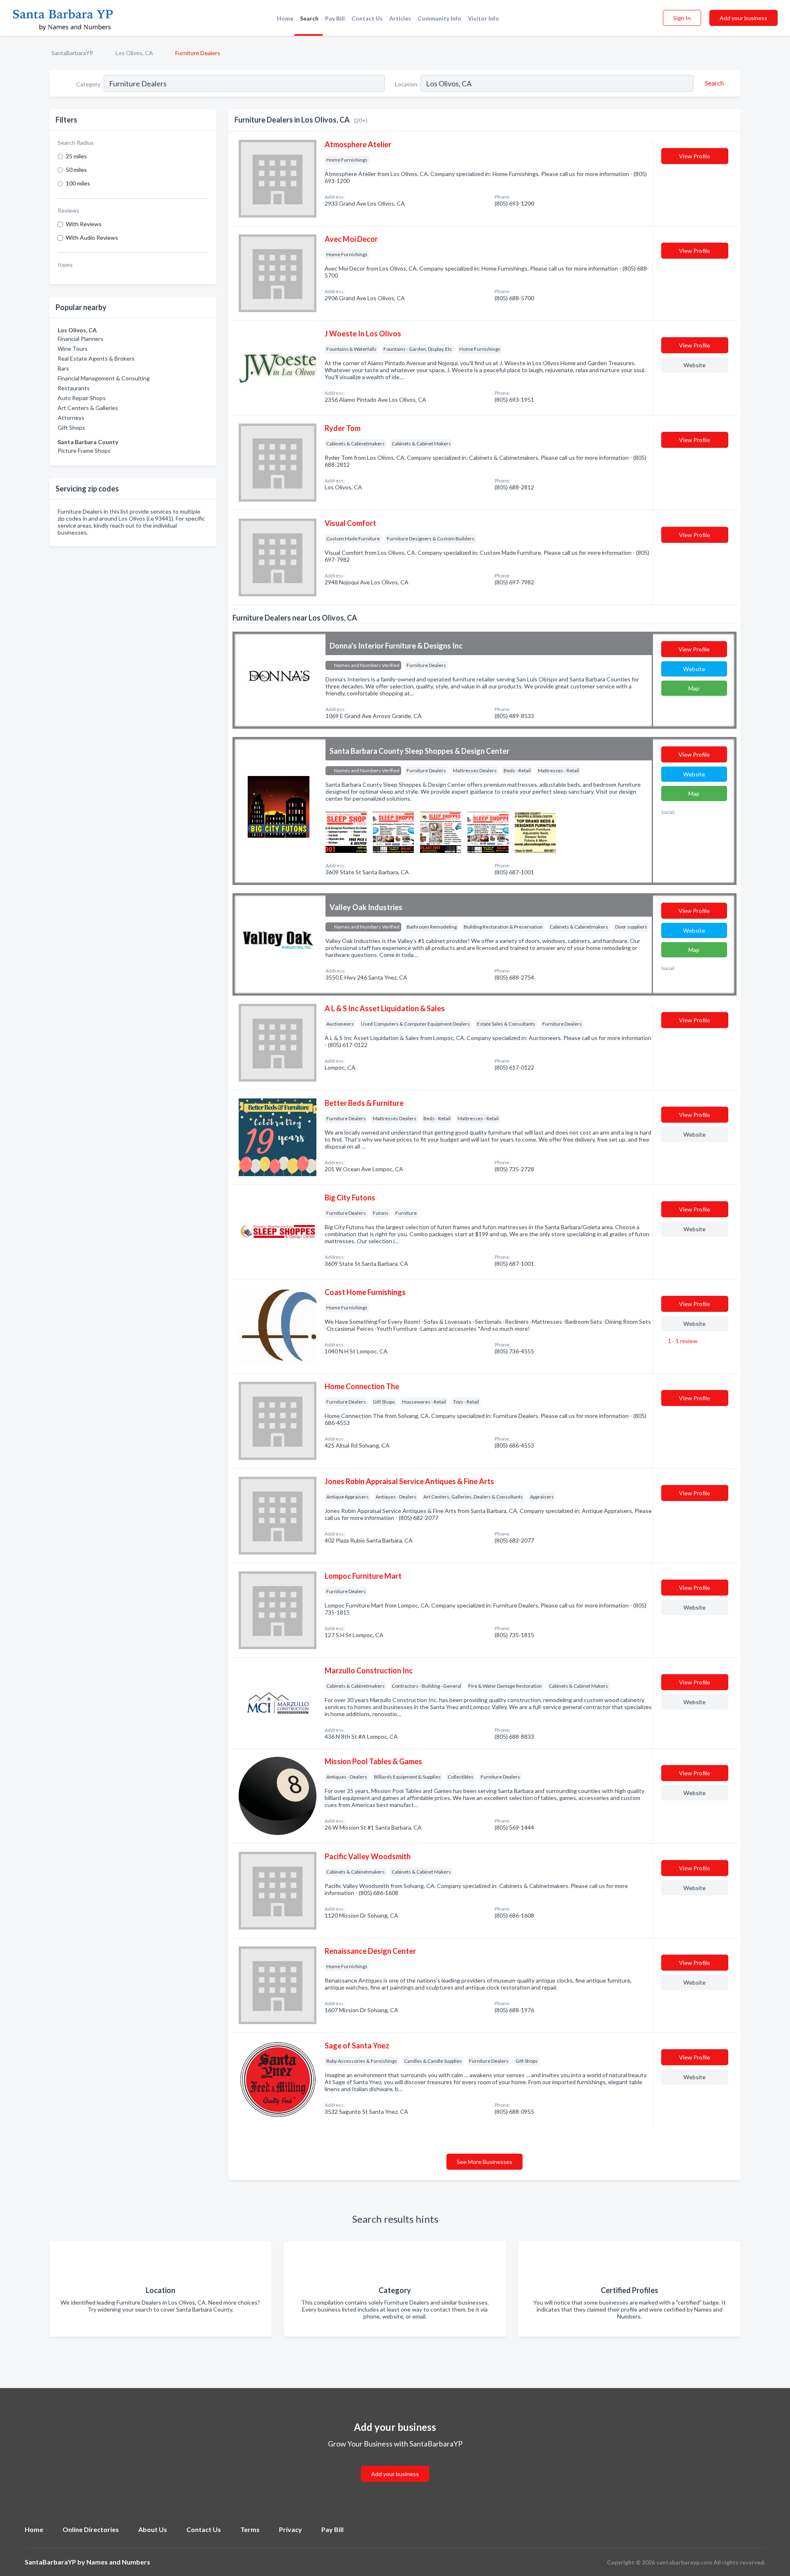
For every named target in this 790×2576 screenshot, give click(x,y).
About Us (153, 2529)
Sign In (682, 18)
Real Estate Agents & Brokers (96, 358)
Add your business (744, 18)
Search (309, 18)
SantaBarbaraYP (72, 53)
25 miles (76, 156)
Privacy (290, 2529)
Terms (250, 2529)
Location (406, 84)
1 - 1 (682, 1341)
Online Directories (91, 2529)
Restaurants (74, 388)
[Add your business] (395, 2464)
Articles (400, 18)
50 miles (76, 170)
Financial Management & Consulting (104, 378)
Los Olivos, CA (134, 53)
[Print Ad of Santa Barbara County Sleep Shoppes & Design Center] (346, 831)
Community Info (439, 18)
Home (285, 18)
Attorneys (71, 418)
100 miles (78, 183)
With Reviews (84, 224)
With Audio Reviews (92, 237)
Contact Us (367, 18)
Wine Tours (73, 349)
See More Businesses (484, 2162)
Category (88, 84)
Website (695, 365)
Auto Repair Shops (82, 398)
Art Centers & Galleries (88, 408)
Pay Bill (335, 18)
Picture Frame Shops (84, 451)
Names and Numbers (118, 2562)
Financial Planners (80, 339)
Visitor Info (483, 18)
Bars (63, 368)
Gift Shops (71, 427)
